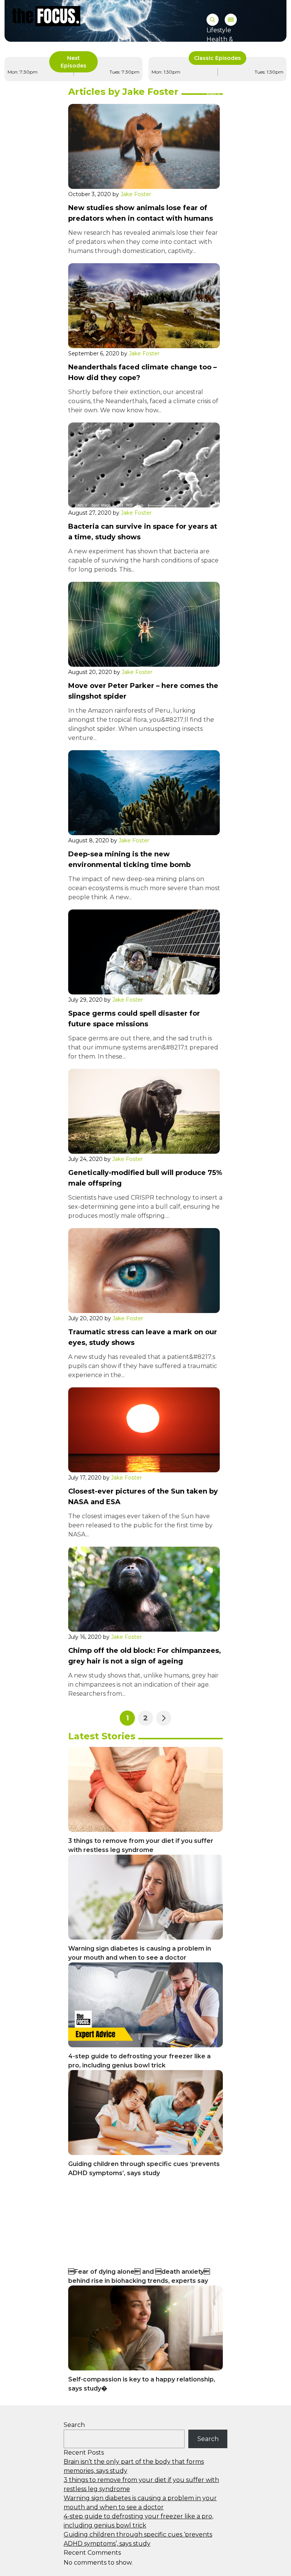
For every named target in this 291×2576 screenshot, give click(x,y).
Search (74, 2425)
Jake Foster (136, 194)
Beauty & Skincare (234, 103)
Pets (213, 94)
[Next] (164, 1718)
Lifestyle (219, 30)
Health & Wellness (220, 44)
